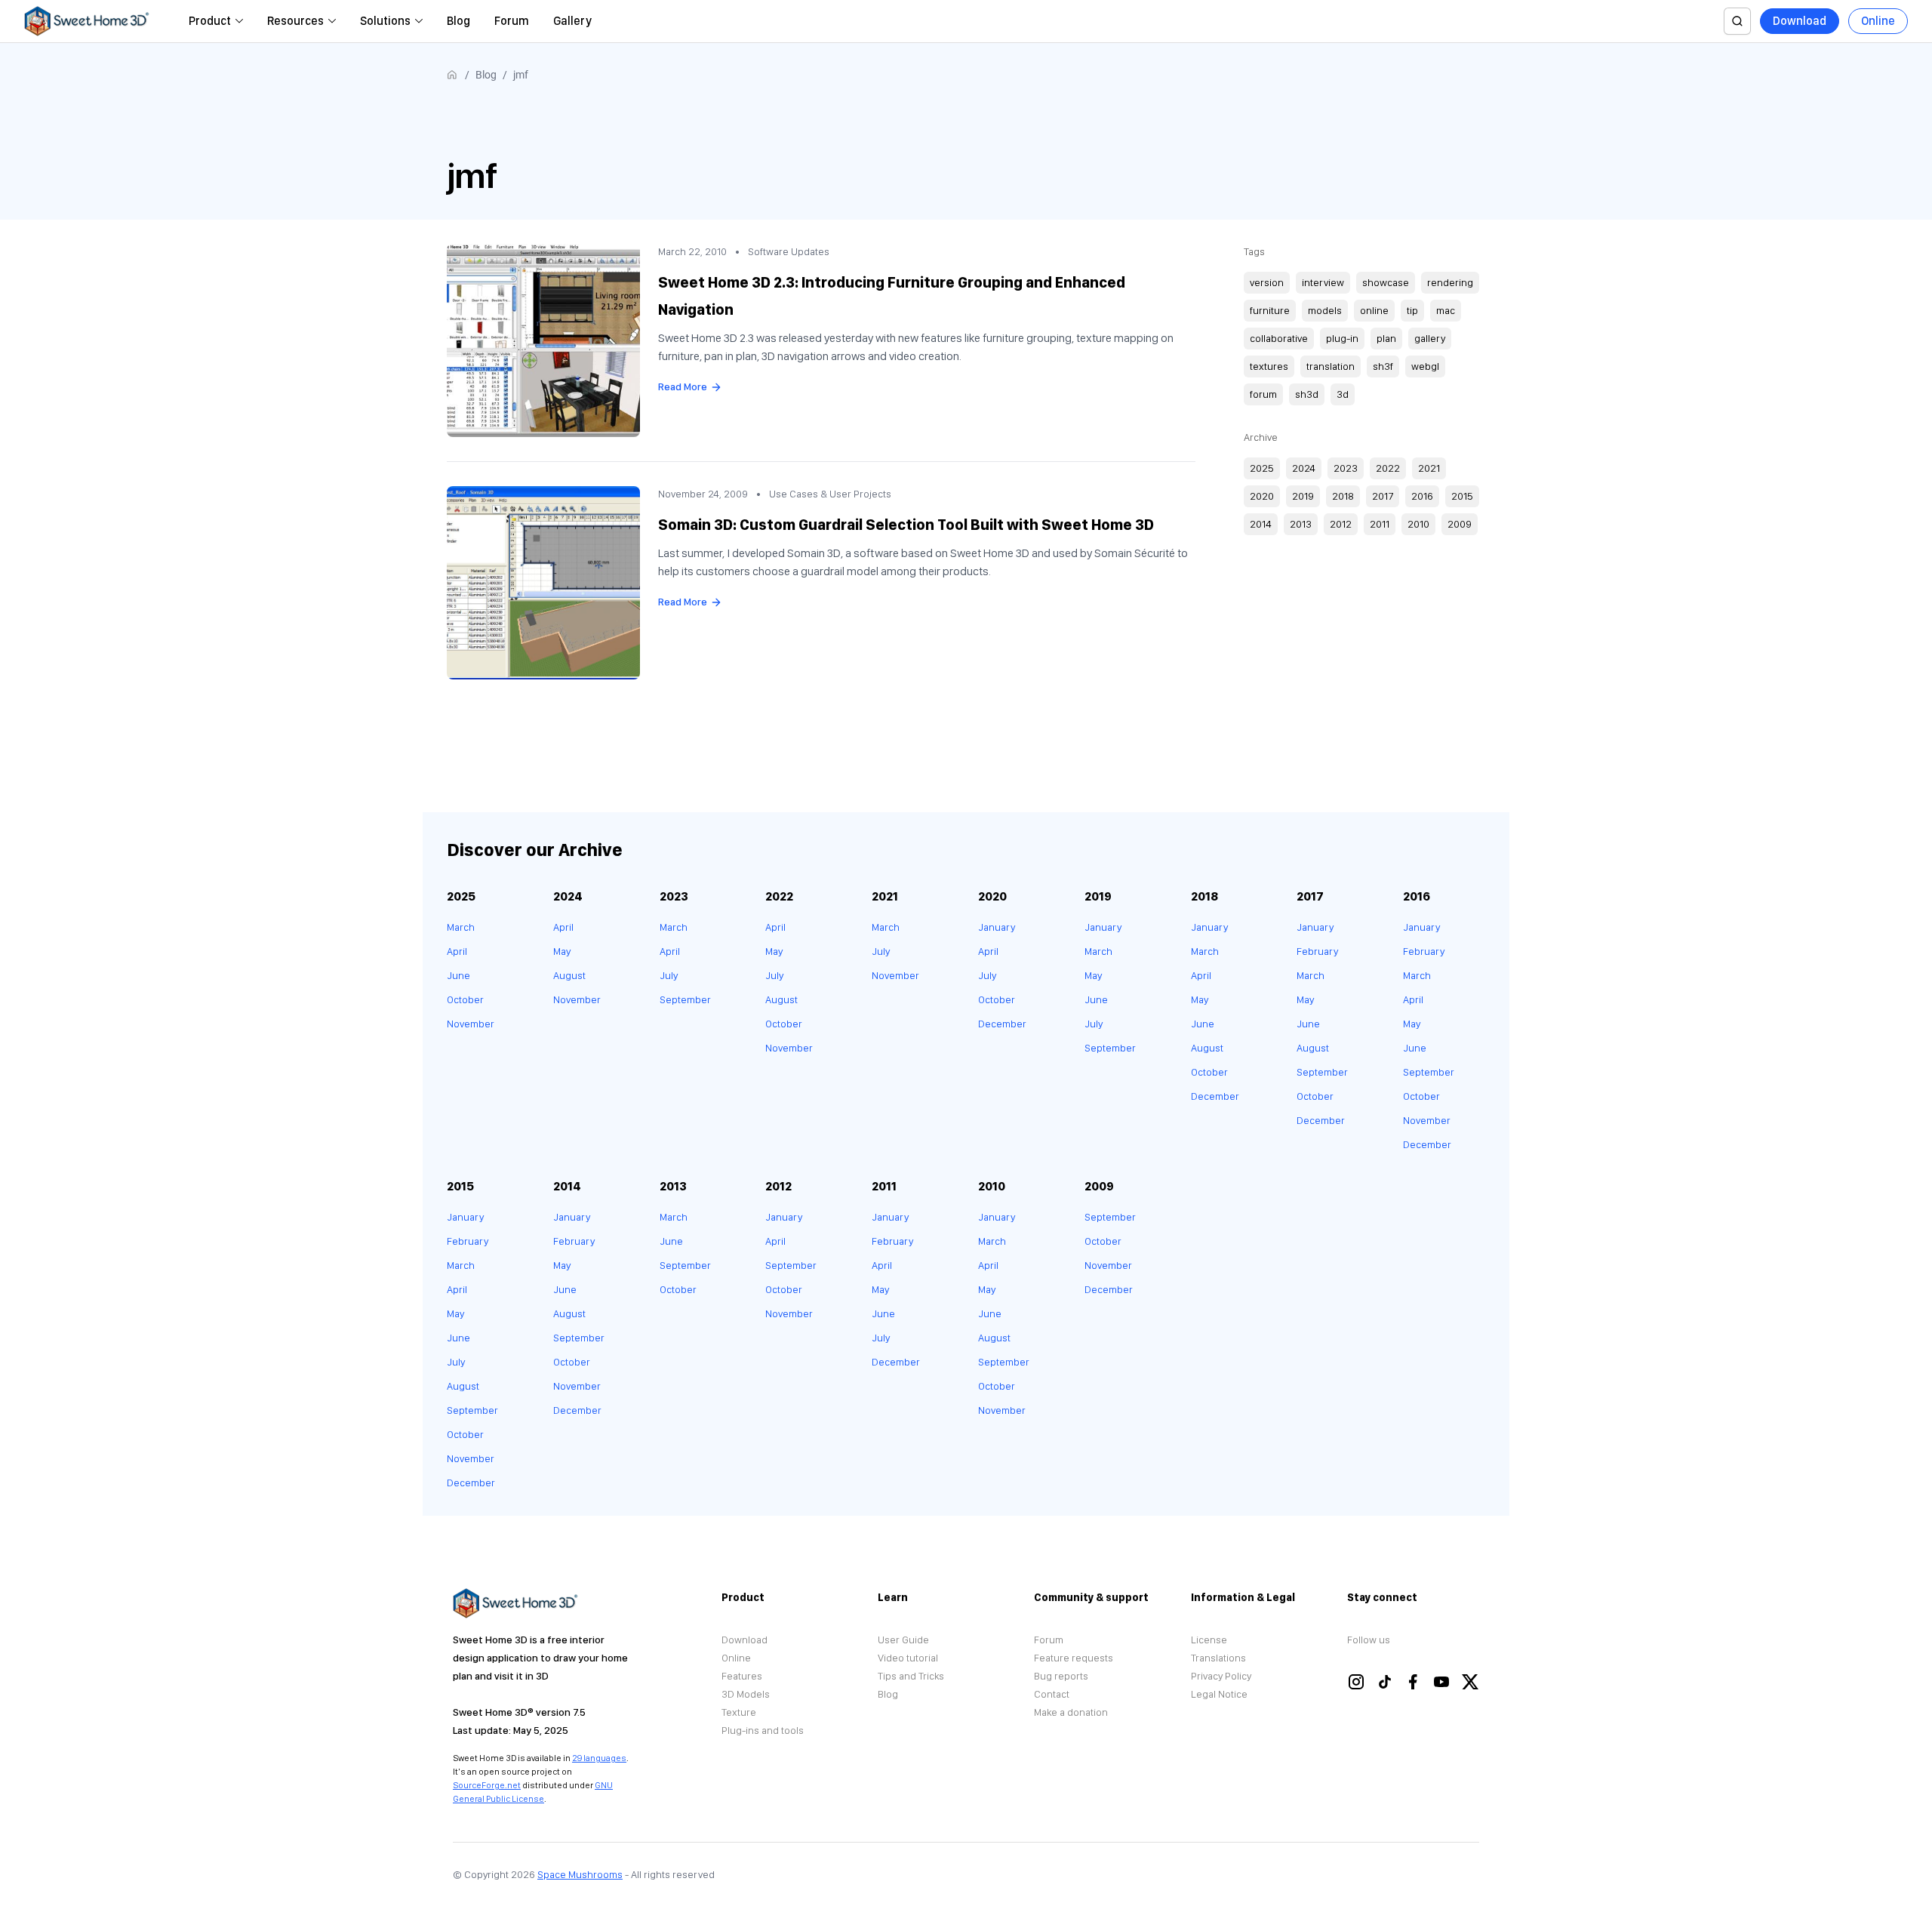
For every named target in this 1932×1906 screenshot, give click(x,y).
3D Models (746, 1694)
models (1325, 310)
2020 (1262, 496)
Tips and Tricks (911, 1676)
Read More (683, 386)
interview (1323, 282)
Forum (512, 21)
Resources (295, 21)
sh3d (1307, 394)
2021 (1429, 468)
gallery (1430, 338)
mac (1446, 310)
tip (1412, 310)
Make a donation (1071, 1712)
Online (1878, 21)
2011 (1380, 524)
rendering (1450, 282)
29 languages (599, 1758)
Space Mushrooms (580, 1874)
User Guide (903, 1640)
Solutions (385, 21)
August (569, 975)
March (461, 927)
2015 (1462, 496)
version (1267, 282)
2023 (1346, 468)
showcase (1386, 282)
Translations (1218, 1658)
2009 (1460, 524)
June (458, 975)
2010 (1418, 524)
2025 (1262, 468)
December (1002, 1024)
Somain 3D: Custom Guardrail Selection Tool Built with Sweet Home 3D (906, 525)
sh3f (1383, 366)
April (457, 951)
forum (1263, 394)
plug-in (1342, 338)
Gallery (572, 21)
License (1209, 1640)
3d (1343, 394)
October (465, 999)
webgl (1425, 366)
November (471, 1024)
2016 (1422, 496)
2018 (1343, 496)
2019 (1303, 496)
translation (1331, 366)
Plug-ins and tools (763, 1730)
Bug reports (1061, 1676)
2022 (1388, 468)
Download (1800, 21)
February (1317, 951)
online (1374, 310)
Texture (739, 1712)
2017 (1383, 496)
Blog (458, 21)
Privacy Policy (1221, 1676)
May (562, 951)
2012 (1341, 524)
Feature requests (1074, 1658)
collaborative (1279, 338)
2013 (1301, 524)
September (685, 999)
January (997, 927)
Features (742, 1676)
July (669, 975)
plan (1386, 338)
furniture (1270, 310)
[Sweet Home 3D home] (87, 21)
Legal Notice (1219, 1694)
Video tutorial (908, 1658)
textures (1269, 366)
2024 (1304, 468)
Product (210, 21)
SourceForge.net (487, 1785)
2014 (1261, 524)
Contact (1052, 1694)
